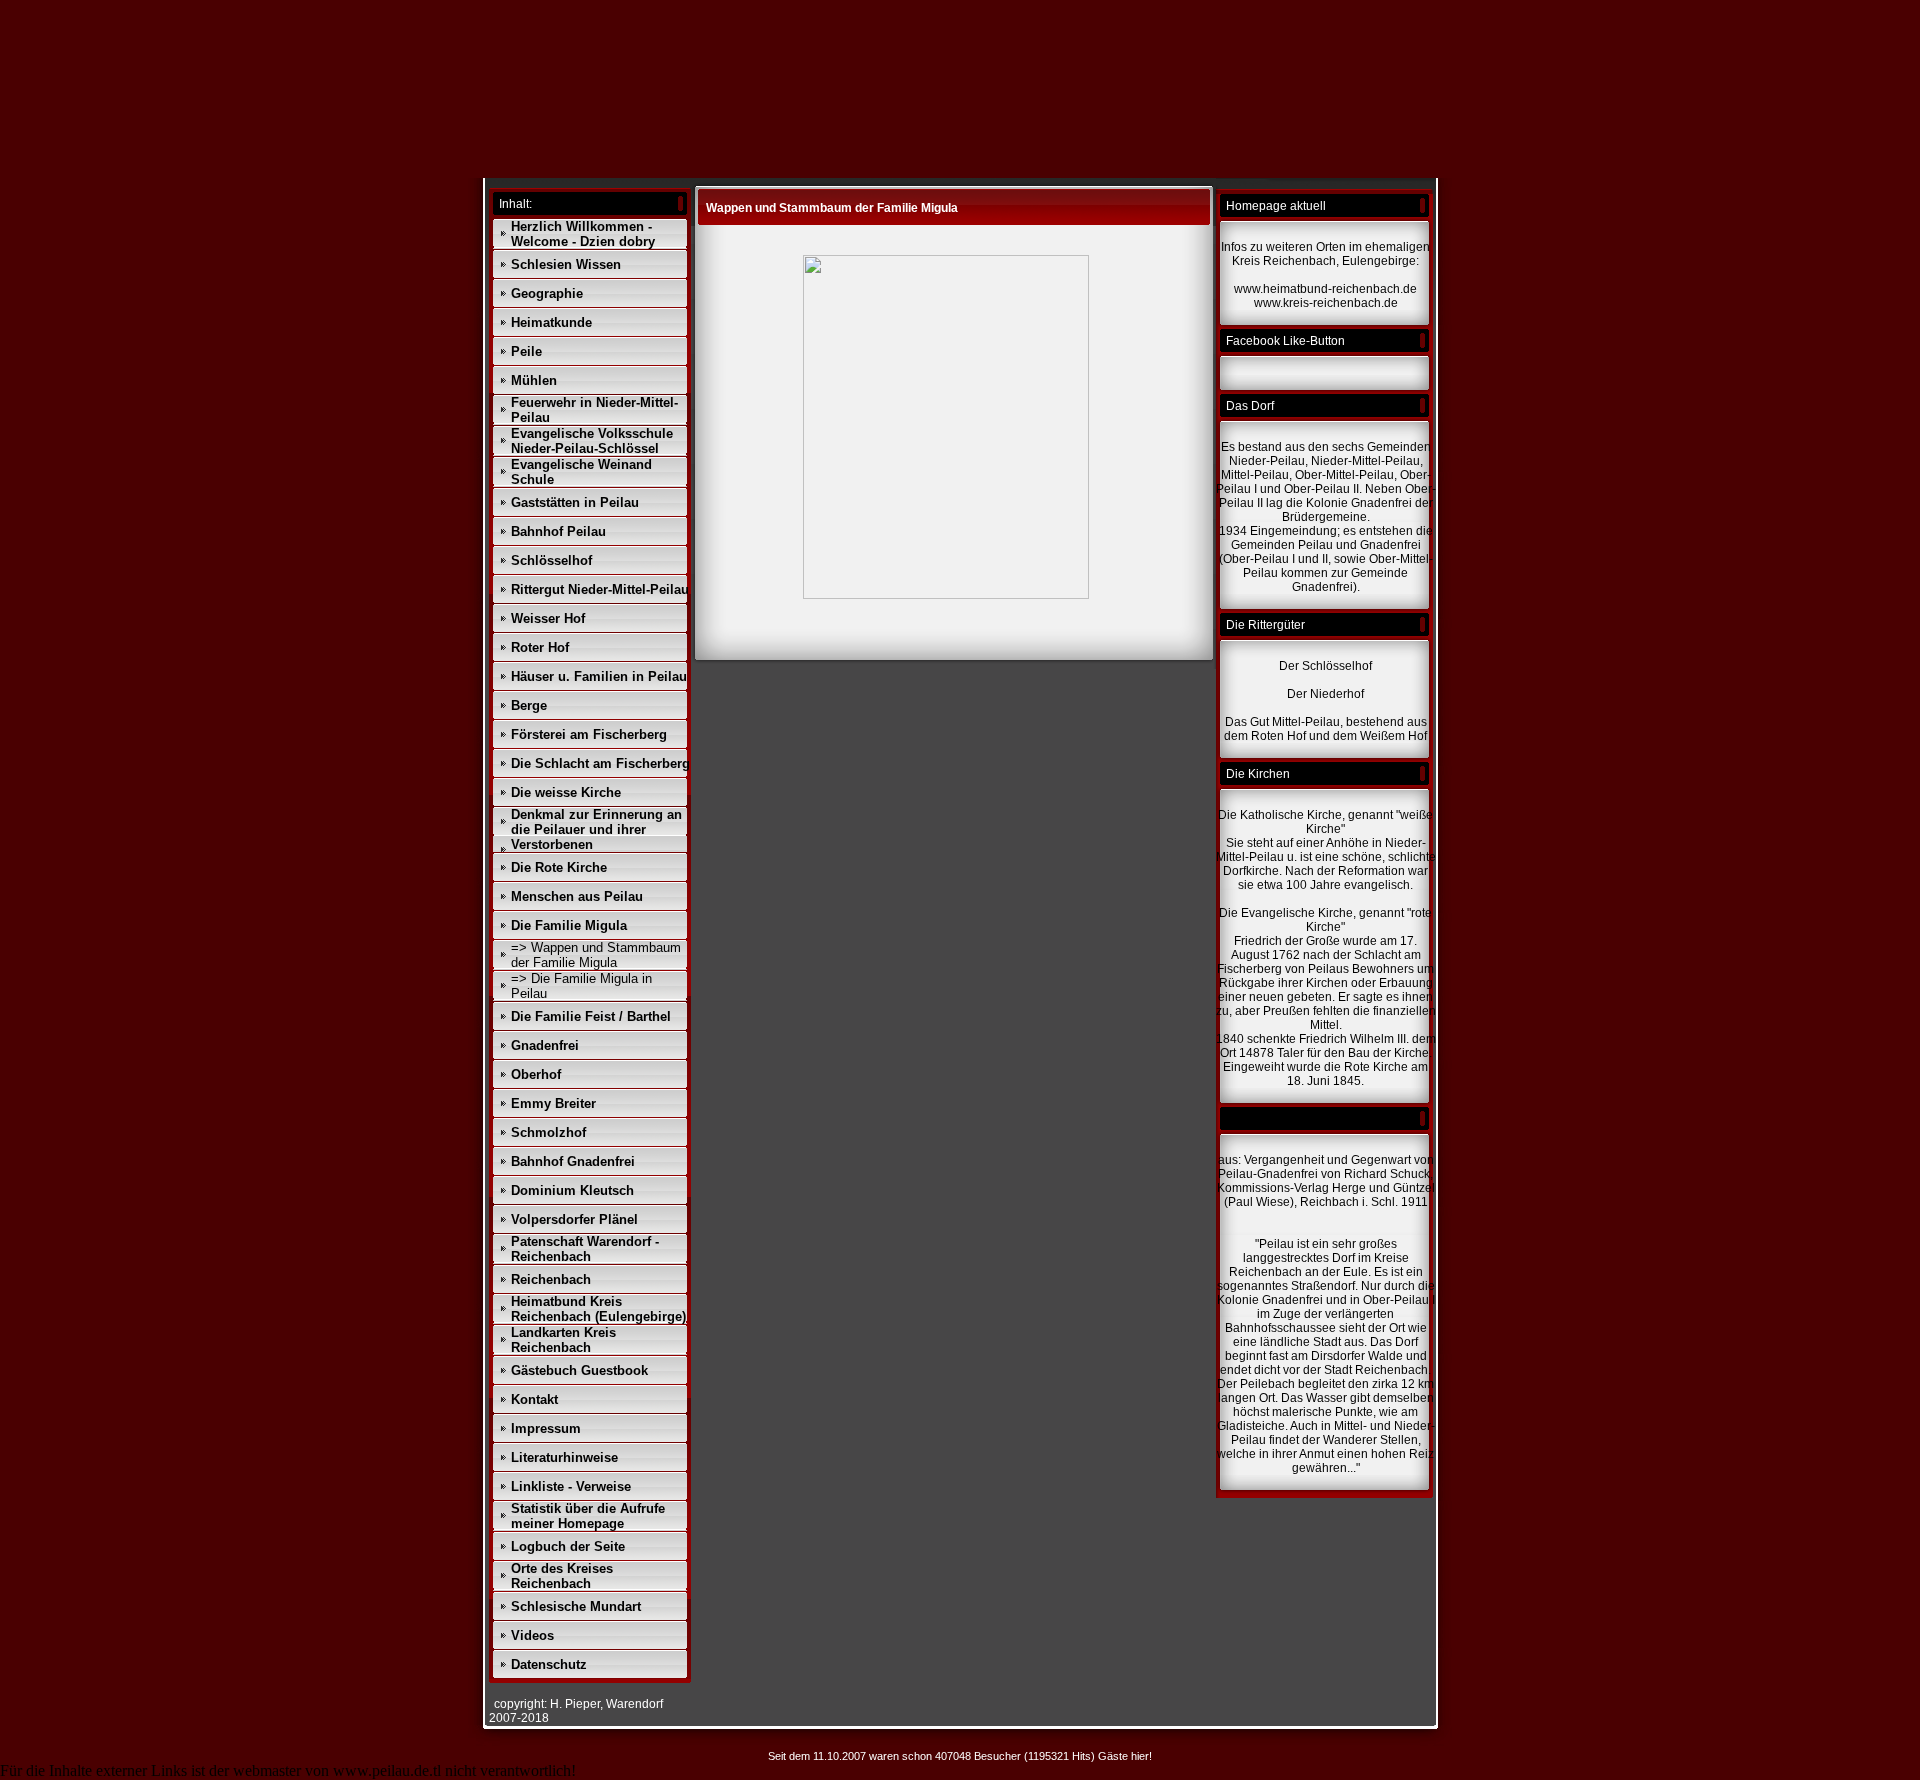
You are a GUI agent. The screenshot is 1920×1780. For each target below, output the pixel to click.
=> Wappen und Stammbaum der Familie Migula (596, 955)
